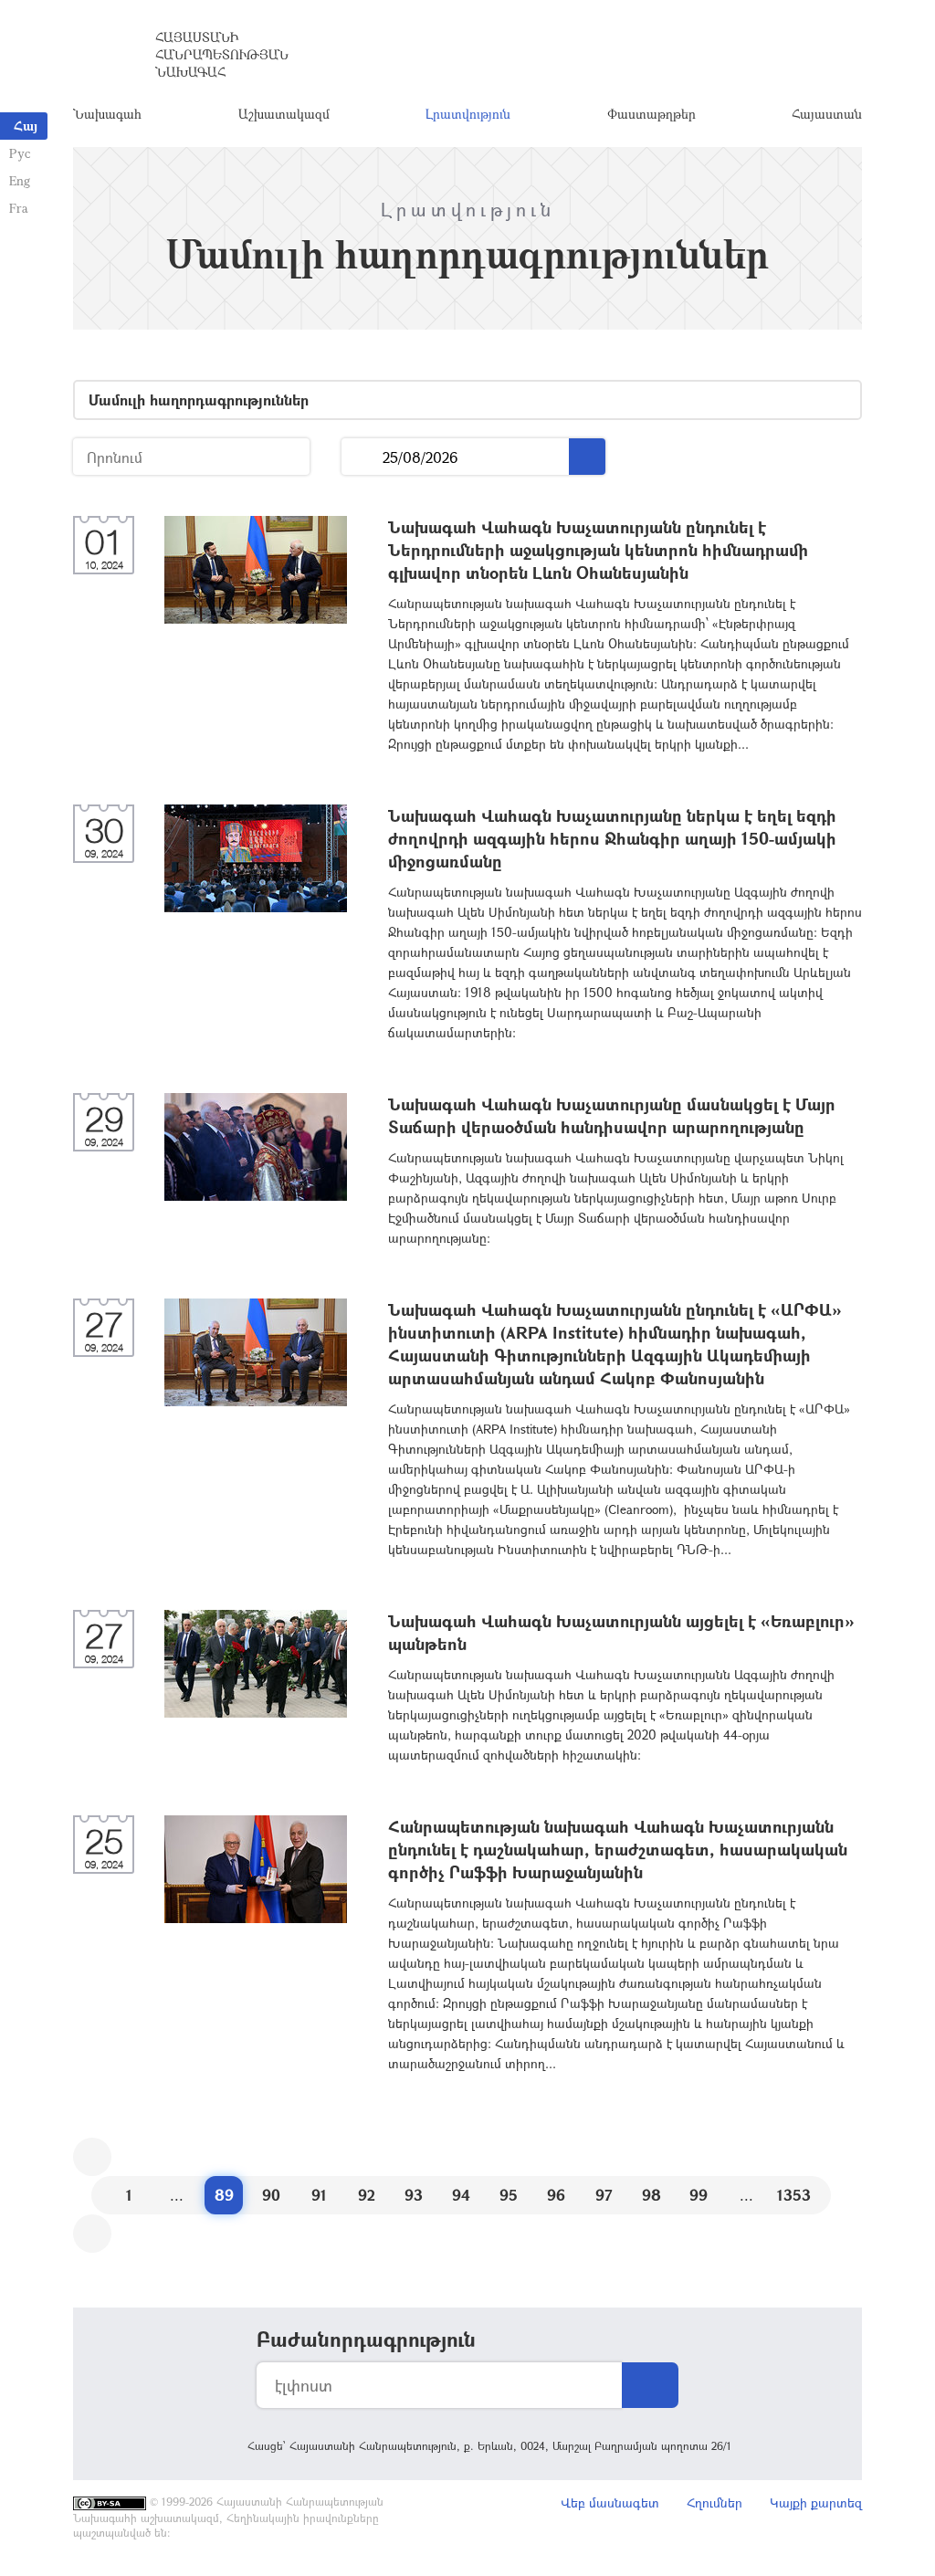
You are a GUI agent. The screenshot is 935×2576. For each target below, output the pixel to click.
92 (367, 2195)
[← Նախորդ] (92, 2157)
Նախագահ (107, 114)
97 (604, 2195)
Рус (20, 153)
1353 (794, 2195)
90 (271, 2195)
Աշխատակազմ (284, 114)
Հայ (26, 126)
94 (461, 2195)
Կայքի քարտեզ (816, 2502)
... (362, 457)
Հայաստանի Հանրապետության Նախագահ (222, 54)
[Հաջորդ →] (92, 2234)
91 (319, 2195)
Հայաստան (827, 114)
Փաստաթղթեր (651, 114)
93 (414, 2195)
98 (651, 2195)
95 (509, 2195)
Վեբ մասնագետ (610, 2502)
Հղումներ (714, 2502)
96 (556, 2195)
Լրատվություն (468, 114)
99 (699, 2195)
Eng (20, 180)
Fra (19, 208)
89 (224, 2195)
